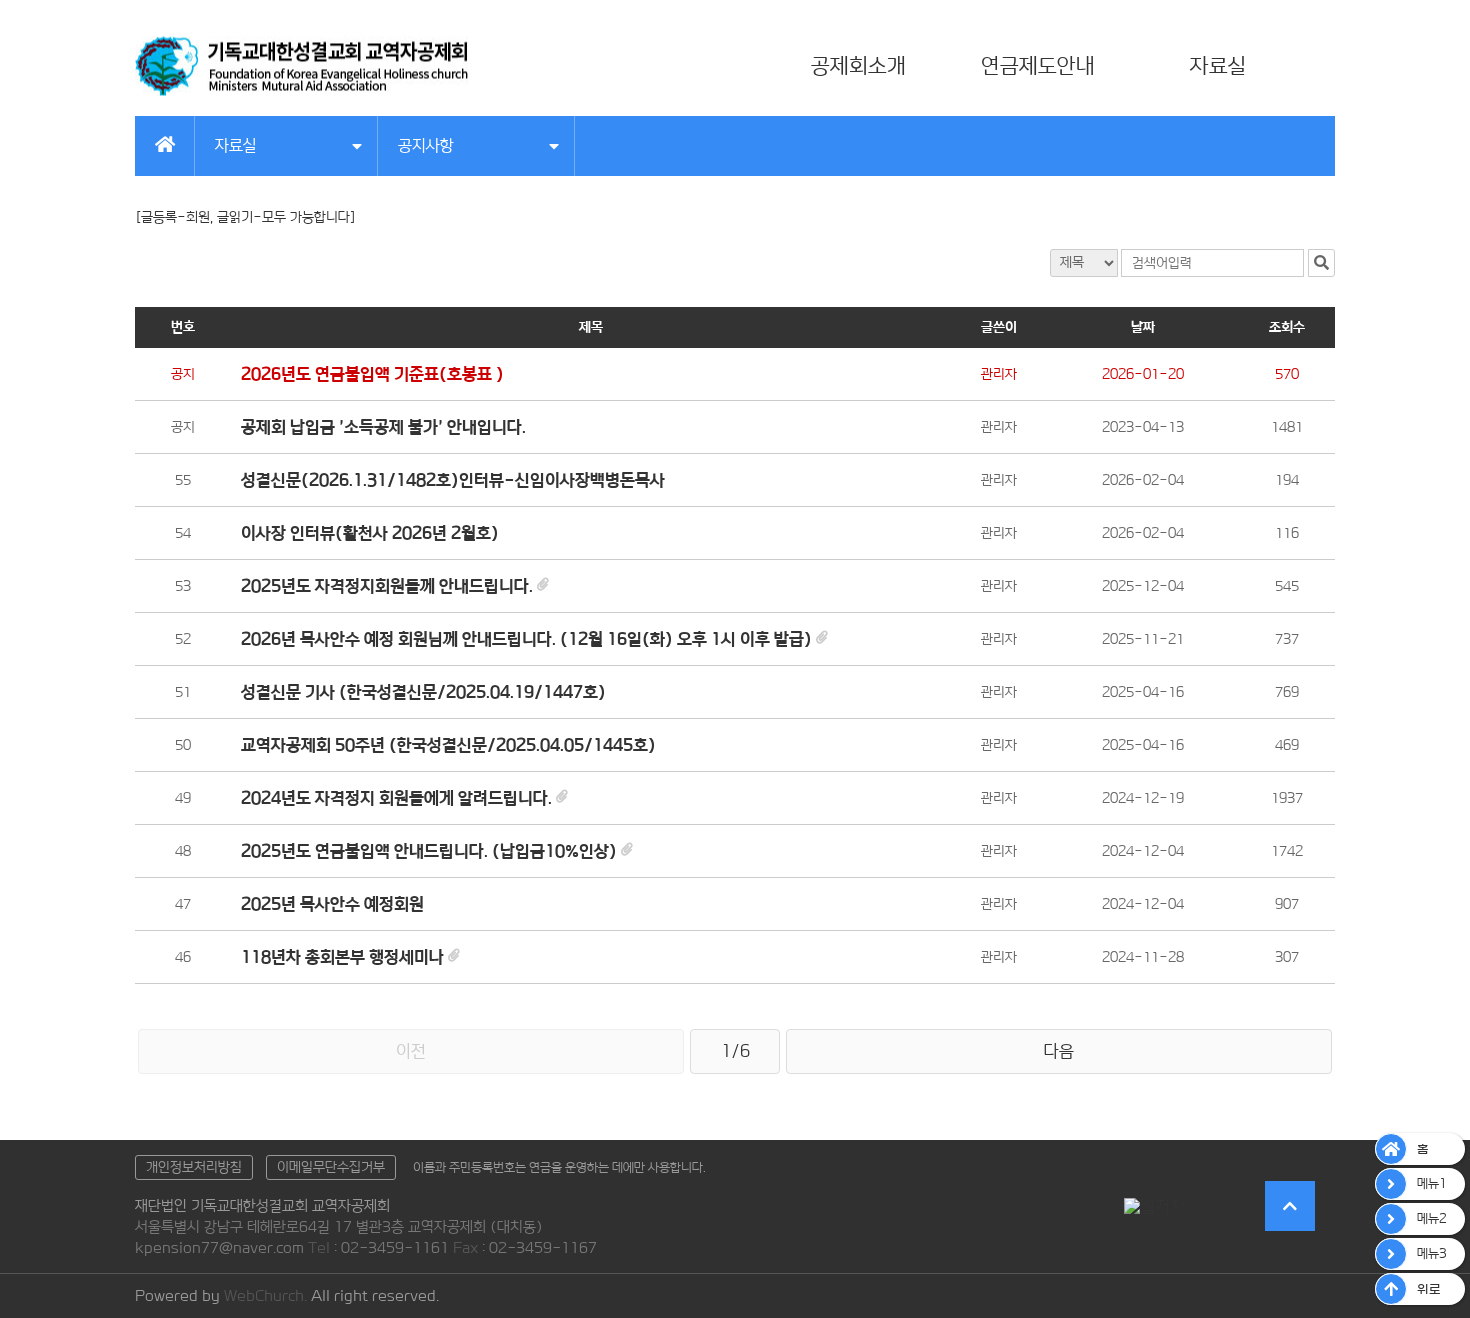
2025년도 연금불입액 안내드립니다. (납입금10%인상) (429, 851)
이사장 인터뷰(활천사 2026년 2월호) (370, 533)
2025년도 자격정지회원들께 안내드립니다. (387, 586)
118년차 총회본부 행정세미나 (342, 957)
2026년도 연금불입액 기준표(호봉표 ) (372, 374)
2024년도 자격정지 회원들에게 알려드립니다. (396, 798)
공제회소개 (858, 66)
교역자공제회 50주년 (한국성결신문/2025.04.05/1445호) (448, 745)
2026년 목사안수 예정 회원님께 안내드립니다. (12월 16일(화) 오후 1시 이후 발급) (526, 639)
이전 (411, 1051)
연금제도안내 (1038, 66)
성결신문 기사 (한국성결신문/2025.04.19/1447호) (423, 692)
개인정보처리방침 (194, 1167)
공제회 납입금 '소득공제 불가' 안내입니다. (383, 427)
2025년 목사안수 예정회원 (332, 904)
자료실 (1218, 66)
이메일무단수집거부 (331, 1167)
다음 (1059, 1051)
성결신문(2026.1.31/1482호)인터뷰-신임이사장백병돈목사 (453, 480)
